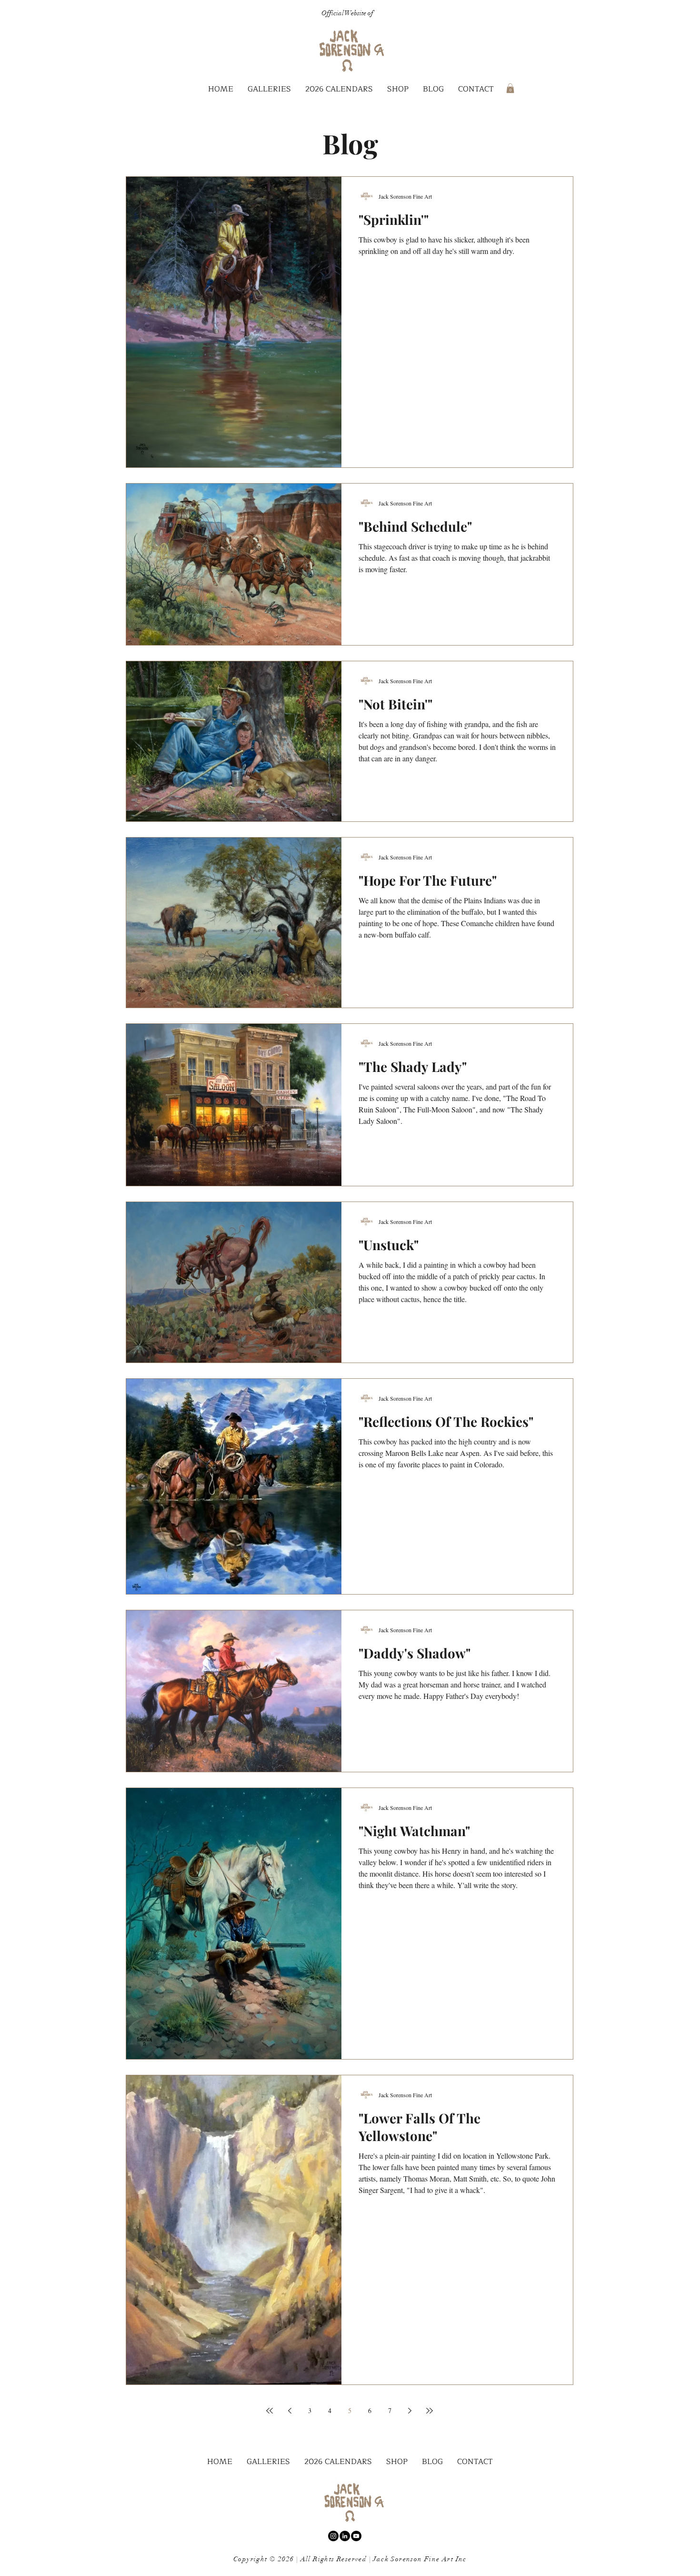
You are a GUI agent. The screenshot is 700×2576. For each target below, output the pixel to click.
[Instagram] (333, 2536)
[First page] (270, 2411)
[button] (269, 89)
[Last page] (430, 2411)
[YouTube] (356, 2536)
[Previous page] (290, 2411)
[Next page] (410, 2411)
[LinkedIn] (345, 2536)
